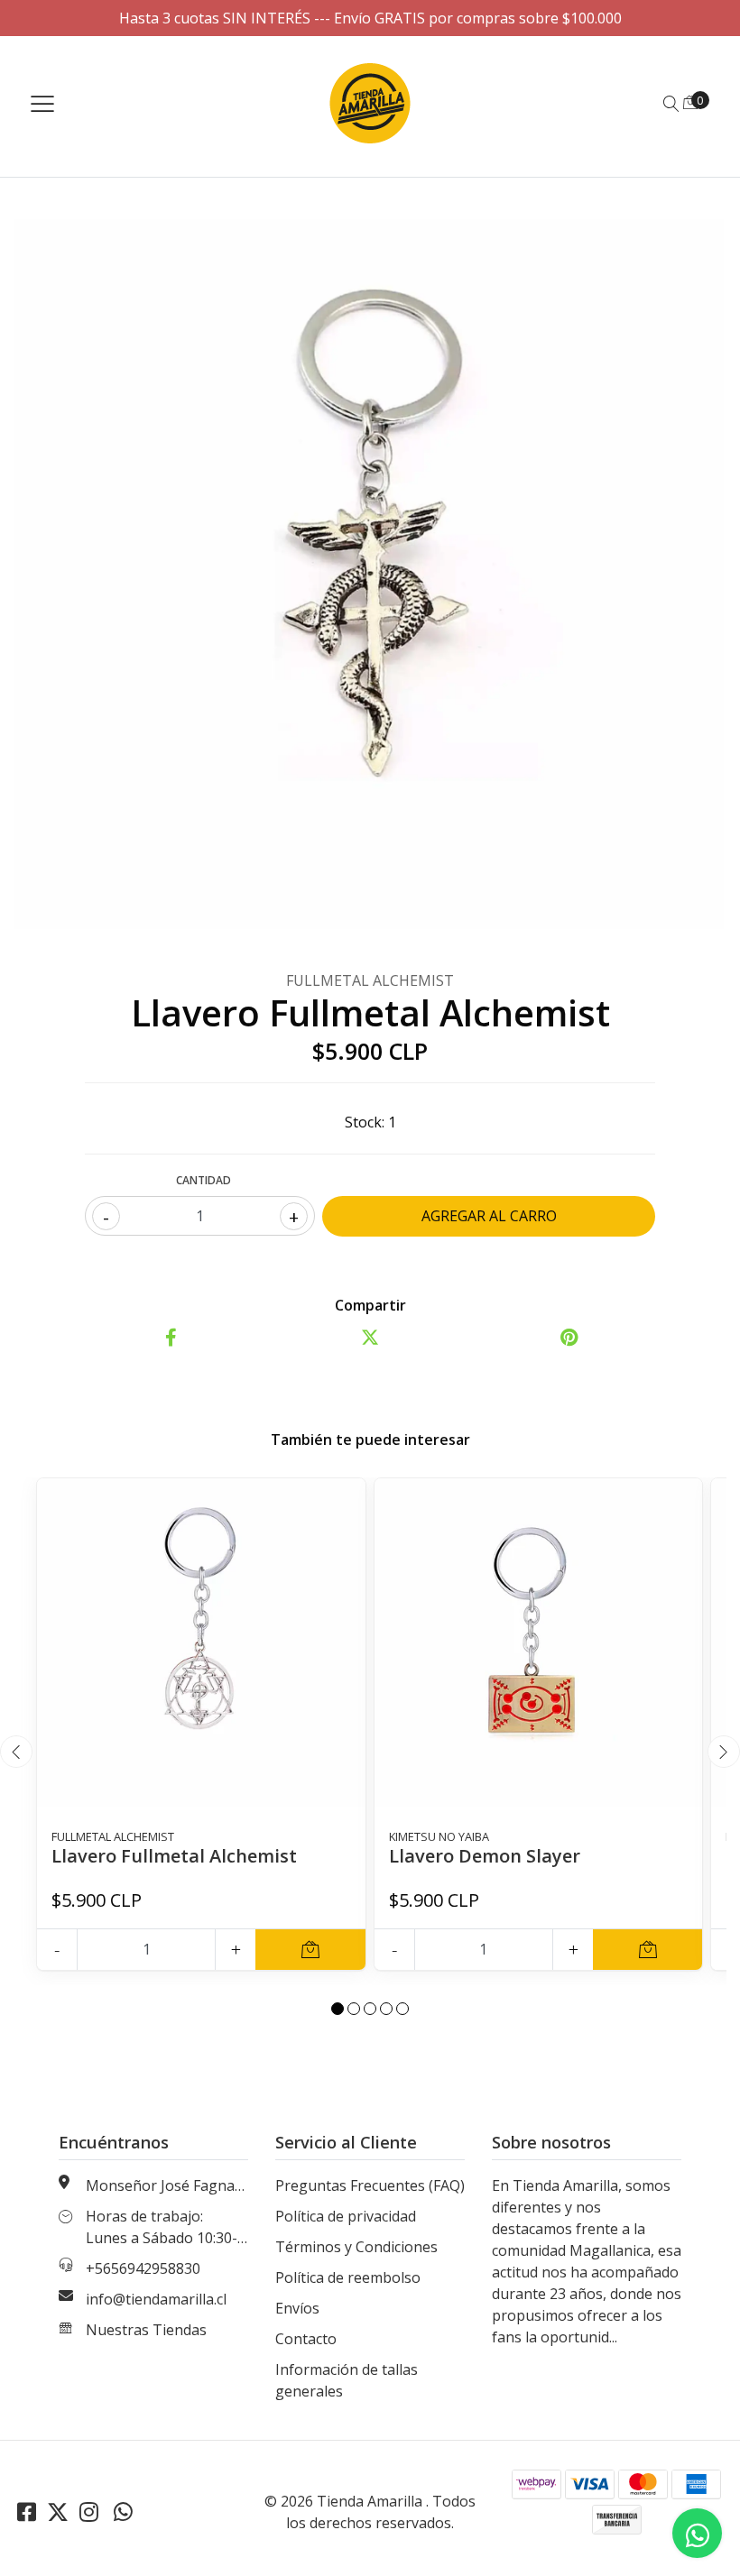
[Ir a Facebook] (27, 2512)
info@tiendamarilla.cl (156, 2299)
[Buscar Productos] (671, 104)
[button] (338, 2009)
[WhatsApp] (123, 2512)
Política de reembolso (348, 2277)
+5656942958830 (143, 2268)
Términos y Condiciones (356, 2247)
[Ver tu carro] (690, 102)
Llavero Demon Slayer (485, 1856)
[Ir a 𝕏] (58, 2512)
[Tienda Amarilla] (370, 103)
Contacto (306, 2339)
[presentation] (16, 1752)
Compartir (370, 1305)
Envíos (297, 2308)
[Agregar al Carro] (310, 1950)
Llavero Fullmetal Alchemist (174, 1856)
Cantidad (203, 1180)
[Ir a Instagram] (89, 2512)
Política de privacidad (346, 2216)
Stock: (365, 1122)
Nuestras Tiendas (146, 2330)
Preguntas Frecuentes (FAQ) (370, 2185)
